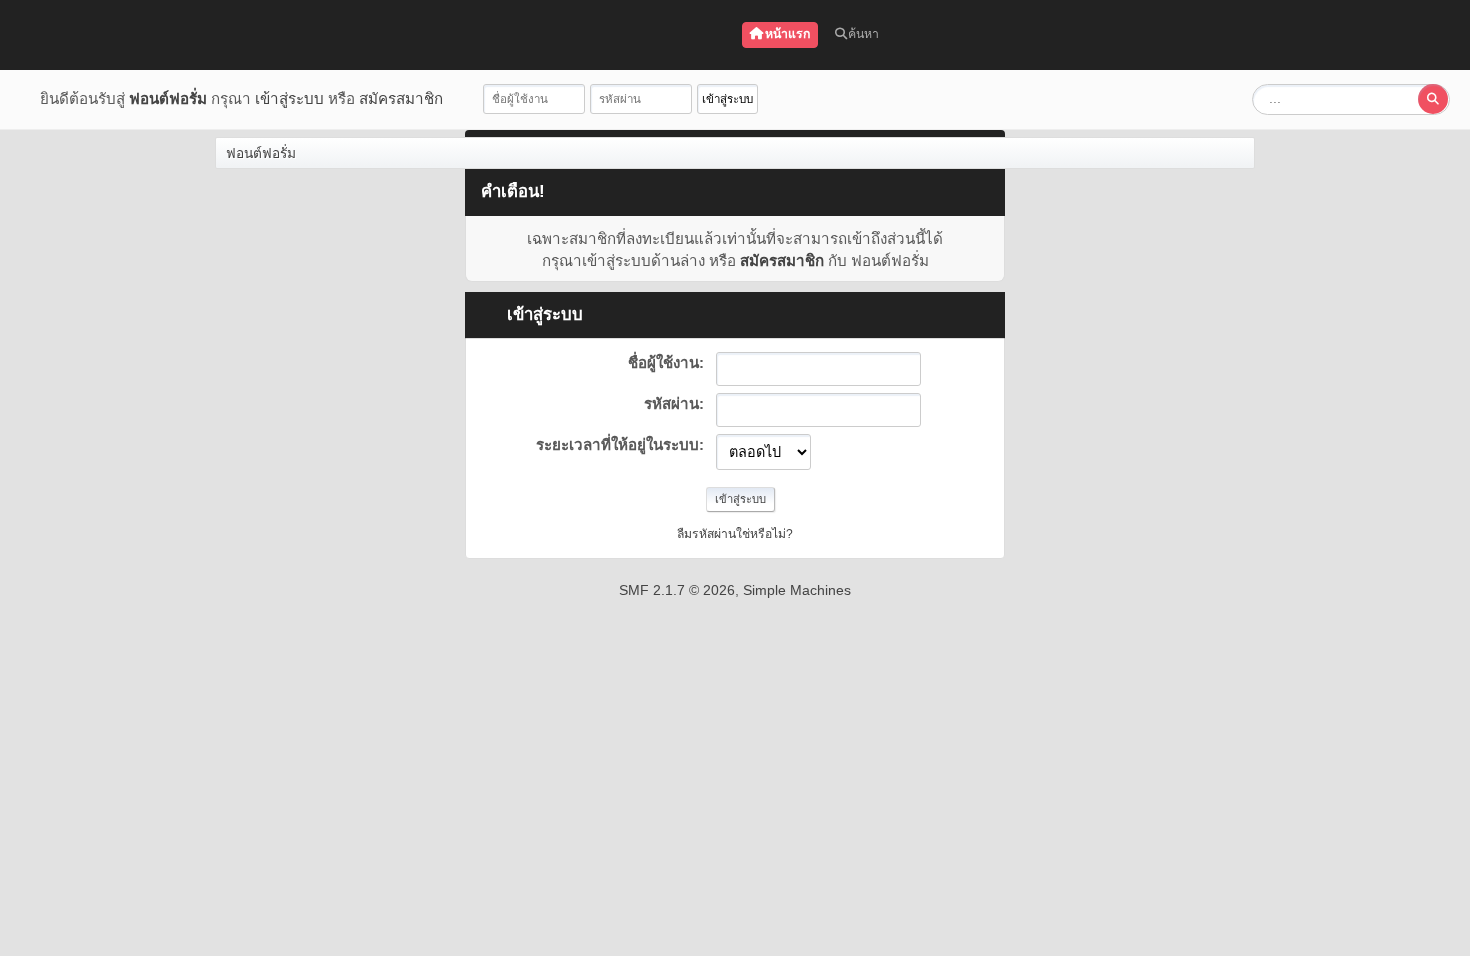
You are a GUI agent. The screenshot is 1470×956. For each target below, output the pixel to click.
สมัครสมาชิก (401, 98)
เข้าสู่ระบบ (289, 98)
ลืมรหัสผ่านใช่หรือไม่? (735, 534)
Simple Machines (797, 590)
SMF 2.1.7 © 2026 (677, 590)
